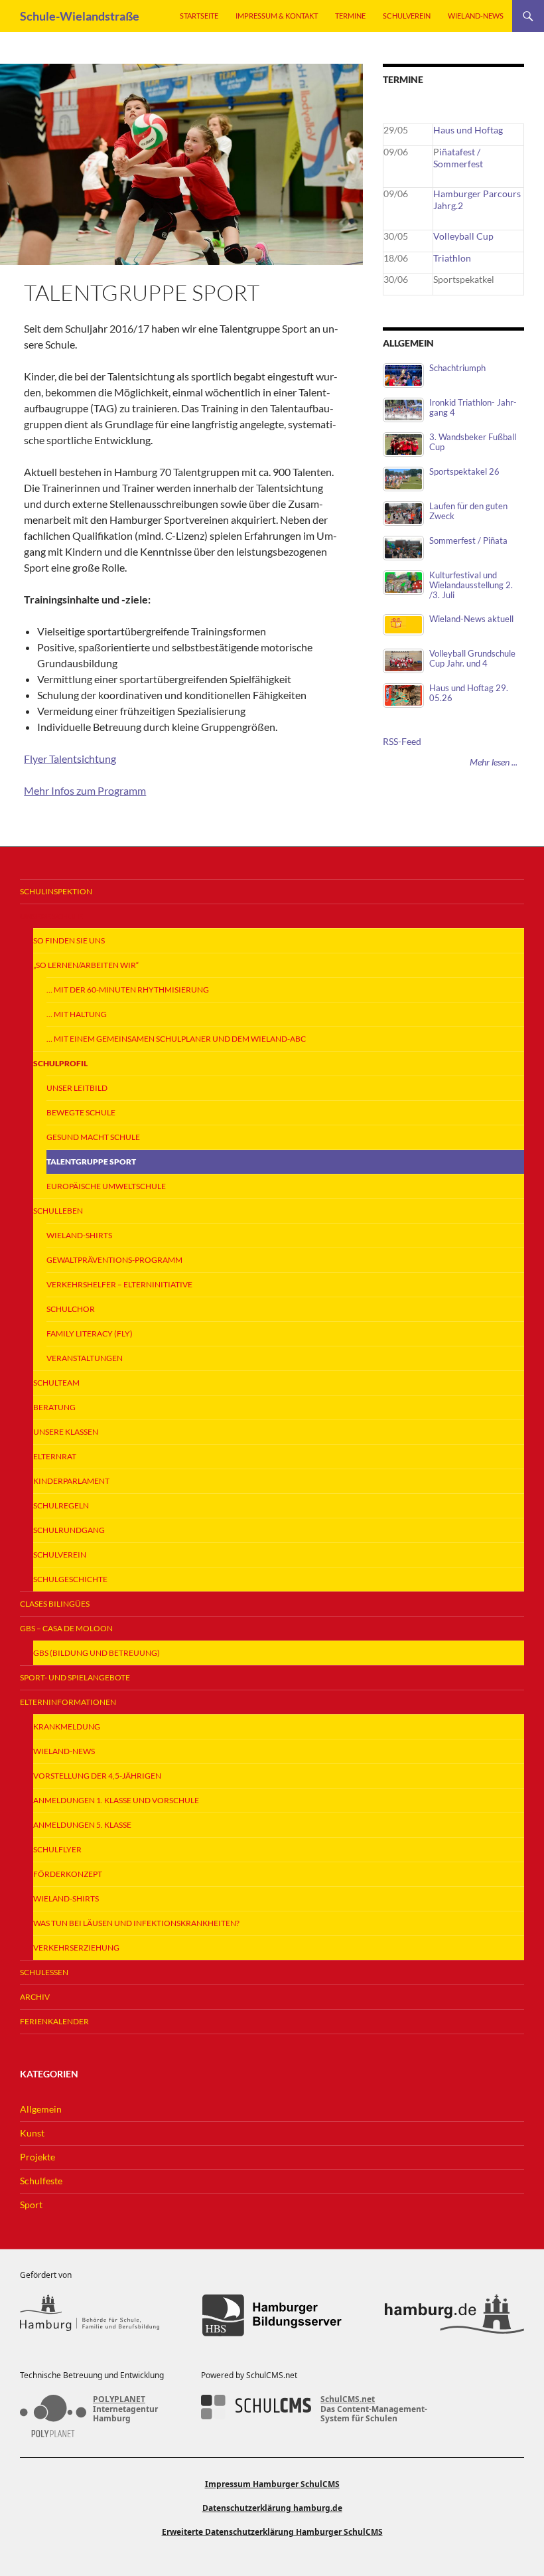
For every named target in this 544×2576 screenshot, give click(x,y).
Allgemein (41, 2109)
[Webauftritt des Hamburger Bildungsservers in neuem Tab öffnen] (272, 2315)
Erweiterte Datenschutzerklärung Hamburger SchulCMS (272, 2532)
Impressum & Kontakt (277, 16)
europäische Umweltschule (106, 1186)
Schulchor (71, 1309)
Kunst (32, 2133)
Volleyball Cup (463, 236)
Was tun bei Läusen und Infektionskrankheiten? (136, 1923)
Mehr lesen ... (494, 762)
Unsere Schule (51, 916)
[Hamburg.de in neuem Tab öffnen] (454, 2315)
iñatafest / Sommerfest (458, 158)
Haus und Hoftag (468, 130)
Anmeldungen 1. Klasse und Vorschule (116, 1800)
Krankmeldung (67, 1727)
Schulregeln (61, 1505)
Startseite (199, 16)
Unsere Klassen (66, 1432)
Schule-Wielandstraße (80, 16)
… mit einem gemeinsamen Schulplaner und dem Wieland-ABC (176, 1039)
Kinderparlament (71, 1481)
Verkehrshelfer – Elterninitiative (119, 1284)
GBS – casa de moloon (66, 1628)
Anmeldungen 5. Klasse (82, 1825)
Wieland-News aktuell (471, 619)
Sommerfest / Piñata (468, 541)
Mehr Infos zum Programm (85, 790)
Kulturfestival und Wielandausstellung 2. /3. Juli (471, 585)
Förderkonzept (68, 1874)
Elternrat (55, 1456)
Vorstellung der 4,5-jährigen (97, 1776)
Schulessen (44, 1972)
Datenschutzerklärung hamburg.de (272, 2508)
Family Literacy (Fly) (90, 1333)
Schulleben (58, 1211)
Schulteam (56, 1383)
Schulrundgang (69, 1530)
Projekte (37, 2157)
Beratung (54, 1407)
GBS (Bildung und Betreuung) (97, 1653)
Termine (350, 16)
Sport (31, 2205)
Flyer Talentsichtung (70, 759)
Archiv (35, 1997)
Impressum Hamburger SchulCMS (272, 2484)
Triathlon (452, 258)
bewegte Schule (81, 1112)
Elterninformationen (68, 1702)
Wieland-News (476, 16)
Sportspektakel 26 (464, 472)
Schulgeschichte (70, 1579)
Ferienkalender (54, 2021)
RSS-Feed (402, 741)
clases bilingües (55, 1604)
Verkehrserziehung (76, 1948)
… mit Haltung (77, 1014)
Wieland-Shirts (79, 1235)
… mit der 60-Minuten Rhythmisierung (128, 990)
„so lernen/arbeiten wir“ (86, 965)
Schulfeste (41, 2181)
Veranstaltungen (85, 1358)
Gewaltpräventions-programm (114, 1260)
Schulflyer (57, 1849)
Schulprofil (60, 1063)
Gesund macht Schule (93, 1137)
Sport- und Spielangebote (75, 1677)
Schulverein (407, 16)
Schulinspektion (56, 891)
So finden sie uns (69, 940)
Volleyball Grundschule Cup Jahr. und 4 (472, 659)
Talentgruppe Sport (91, 1162)
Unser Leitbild (77, 1088)
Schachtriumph (457, 368)
